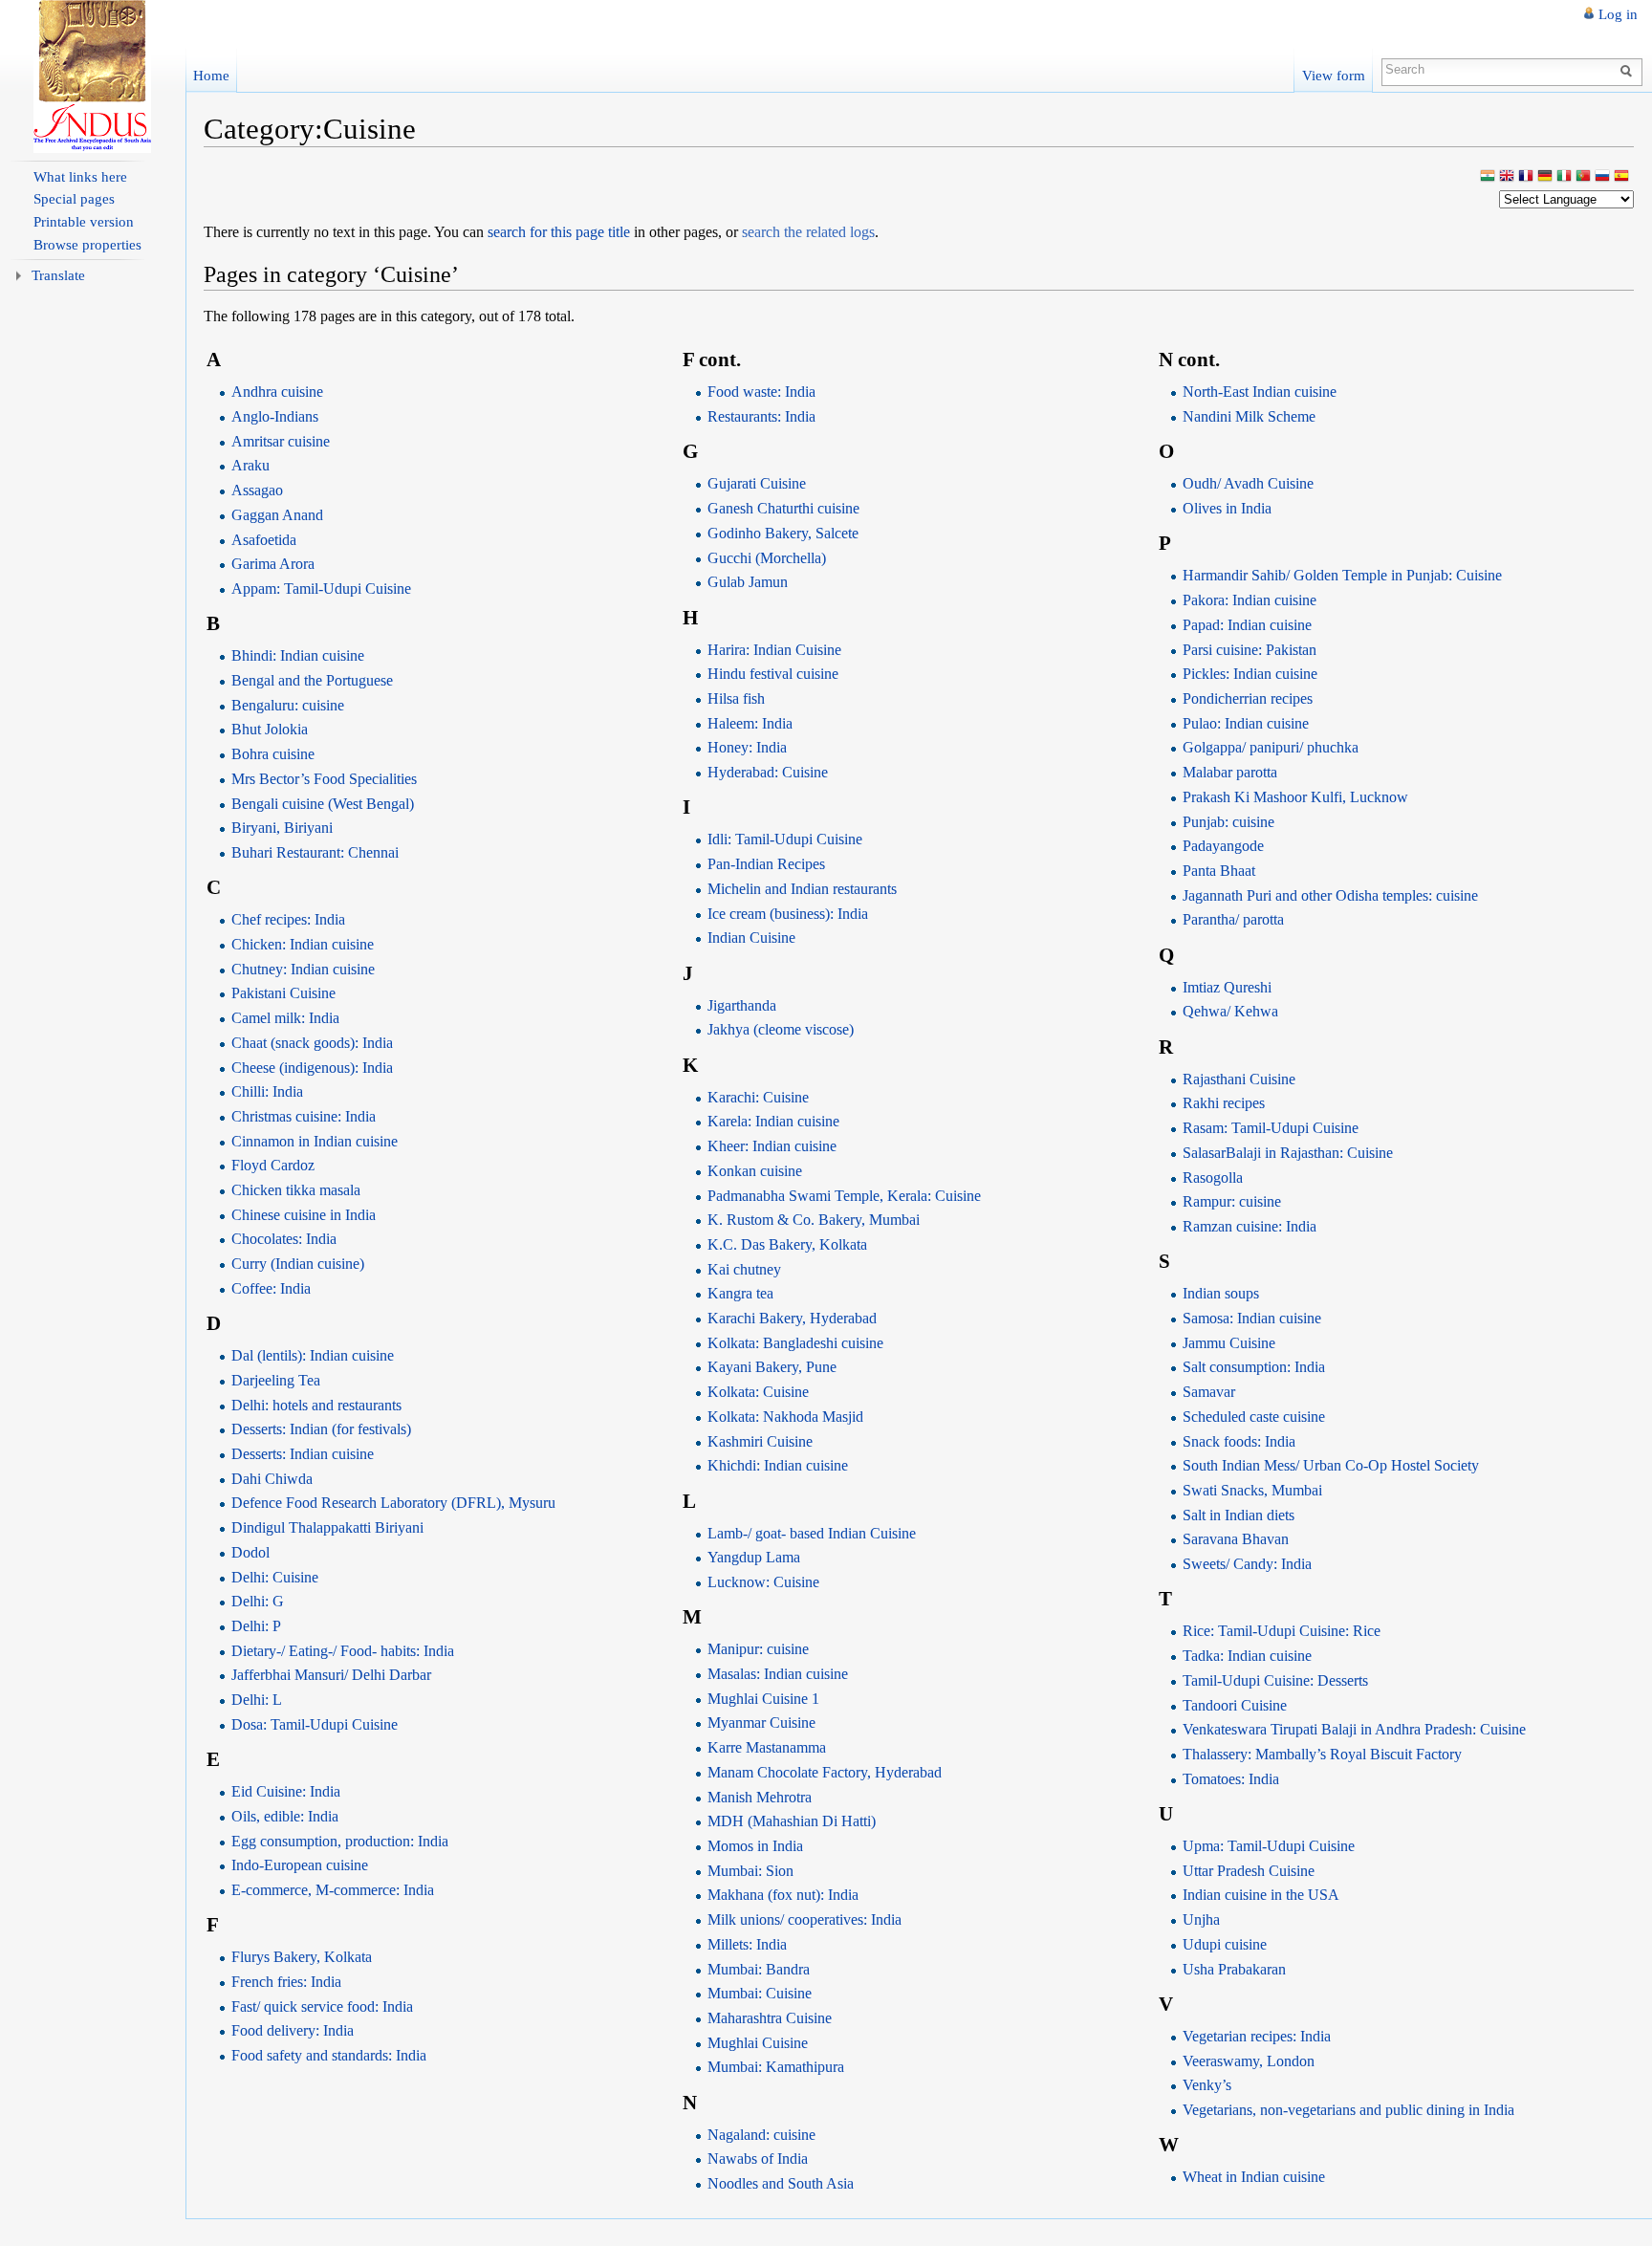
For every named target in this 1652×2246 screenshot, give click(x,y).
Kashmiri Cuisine (760, 1441)
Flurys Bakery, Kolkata (302, 1957)
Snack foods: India (1239, 1441)
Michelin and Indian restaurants (802, 889)
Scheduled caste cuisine (1254, 1417)
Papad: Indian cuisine (1247, 625)
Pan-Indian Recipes (766, 864)
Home (211, 75)
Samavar (1209, 1392)
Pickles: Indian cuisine (1250, 674)
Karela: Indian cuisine (773, 1121)
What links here (80, 177)
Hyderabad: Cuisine (768, 772)
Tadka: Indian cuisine (1247, 1656)
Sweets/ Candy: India (1247, 1564)
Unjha (1201, 1919)
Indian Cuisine (751, 938)
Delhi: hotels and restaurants (316, 1405)
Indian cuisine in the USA (1261, 1895)
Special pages (74, 199)
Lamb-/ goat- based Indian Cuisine (812, 1533)
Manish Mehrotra (760, 1797)
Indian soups (1221, 1293)
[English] (1507, 177)
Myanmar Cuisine (761, 1723)
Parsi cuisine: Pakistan (1250, 650)
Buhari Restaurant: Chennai (315, 852)
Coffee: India (271, 1288)
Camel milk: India (285, 1018)
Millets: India (747, 1944)
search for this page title (559, 232)
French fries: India (286, 1982)
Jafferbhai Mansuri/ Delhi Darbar (331, 1675)
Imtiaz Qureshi (1227, 987)
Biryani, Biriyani (282, 828)
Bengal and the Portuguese (312, 680)
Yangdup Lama (754, 1557)
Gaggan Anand (277, 515)
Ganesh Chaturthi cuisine (783, 508)
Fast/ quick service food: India (322, 2006)
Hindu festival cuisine (773, 674)
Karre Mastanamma (767, 1747)
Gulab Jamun (748, 582)
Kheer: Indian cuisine (772, 1146)
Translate (58, 275)
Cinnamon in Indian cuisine (315, 1141)
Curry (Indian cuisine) (298, 1264)
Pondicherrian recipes (1248, 698)
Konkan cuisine (755, 1171)
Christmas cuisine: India (304, 1116)
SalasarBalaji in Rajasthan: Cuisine (1288, 1153)
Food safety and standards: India (329, 2055)
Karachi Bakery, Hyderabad (792, 1318)
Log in (1618, 14)
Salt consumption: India (1254, 1367)
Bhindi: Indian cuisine (298, 655)
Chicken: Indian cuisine (303, 944)
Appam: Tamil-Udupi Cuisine (321, 589)
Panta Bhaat (1219, 871)
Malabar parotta (1230, 772)
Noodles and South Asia (781, 2183)
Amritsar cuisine (281, 441)
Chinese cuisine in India (304, 1215)
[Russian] (1602, 177)
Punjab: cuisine (1228, 822)
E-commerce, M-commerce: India (333, 1890)
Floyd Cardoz (273, 1165)
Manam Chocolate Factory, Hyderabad (825, 1772)
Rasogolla (1213, 1178)
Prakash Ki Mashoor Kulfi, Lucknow (1295, 797)
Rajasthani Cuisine (1239, 1079)
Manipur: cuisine (758, 1649)
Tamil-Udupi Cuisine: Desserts (1275, 1680)
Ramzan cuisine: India (1250, 1226)
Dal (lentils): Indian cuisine (313, 1355)
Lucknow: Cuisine (763, 1582)
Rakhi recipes (1224, 1103)
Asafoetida (264, 540)
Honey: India (747, 747)
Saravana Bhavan (1236, 1539)
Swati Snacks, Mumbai (1252, 1490)
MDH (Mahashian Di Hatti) (792, 1821)
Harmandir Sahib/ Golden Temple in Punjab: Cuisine (1342, 575)
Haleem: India (750, 723)
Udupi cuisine (1225, 1944)
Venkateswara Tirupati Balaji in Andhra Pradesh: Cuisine (1354, 1729)
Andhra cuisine (277, 392)
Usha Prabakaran (1234, 1969)
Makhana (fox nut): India (783, 1895)
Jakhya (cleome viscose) (781, 1029)
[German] (1545, 177)
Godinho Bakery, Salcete (783, 533)
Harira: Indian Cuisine (774, 650)
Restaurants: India (761, 416)
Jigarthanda (742, 1005)
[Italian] (1564, 177)
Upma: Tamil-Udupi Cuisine (1269, 1846)
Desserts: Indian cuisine (303, 1454)
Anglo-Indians (275, 416)
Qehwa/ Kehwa (1230, 1011)
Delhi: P (256, 1626)
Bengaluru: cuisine (288, 705)
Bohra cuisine (273, 754)
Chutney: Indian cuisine (303, 969)
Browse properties (87, 245)
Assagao (257, 490)
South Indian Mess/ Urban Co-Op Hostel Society (1331, 1465)
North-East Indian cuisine (1260, 392)
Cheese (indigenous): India (312, 1068)
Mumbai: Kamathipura (776, 2067)
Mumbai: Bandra (759, 1969)
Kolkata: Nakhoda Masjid (785, 1417)
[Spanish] (1621, 177)
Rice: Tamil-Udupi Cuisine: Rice (1282, 1631)
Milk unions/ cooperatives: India (804, 1919)
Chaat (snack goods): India (312, 1043)
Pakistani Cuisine (283, 993)
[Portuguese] (1583, 177)
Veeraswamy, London (1249, 2061)
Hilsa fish (736, 698)
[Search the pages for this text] (1629, 70)
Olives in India (1227, 508)
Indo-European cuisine (300, 1865)
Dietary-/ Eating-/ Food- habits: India (343, 1651)
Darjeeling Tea (276, 1380)
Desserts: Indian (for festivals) (321, 1429)
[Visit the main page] (93, 76)
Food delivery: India (293, 2030)
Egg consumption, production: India (340, 1841)
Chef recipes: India (288, 919)
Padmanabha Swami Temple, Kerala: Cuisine (844, 1196)
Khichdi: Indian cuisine (778, 1465)
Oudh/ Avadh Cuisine (1248, 483)
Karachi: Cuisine (758, 1097)
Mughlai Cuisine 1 (763, 1699)
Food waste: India (761, 392)
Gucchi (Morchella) (767, 558)
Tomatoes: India (1231, 1779)
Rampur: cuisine (1232, 1201)
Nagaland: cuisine (761, 2135)
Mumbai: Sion (750, 1871)
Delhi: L (257, 1700)
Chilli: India (267, 1091)
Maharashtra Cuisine (770, 2018)
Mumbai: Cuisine (760, 1993)
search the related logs (808, 232)
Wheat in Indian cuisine (1254, 2177)
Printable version (84, 222)
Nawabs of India (758, 2159)
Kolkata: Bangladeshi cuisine (795, 1343)
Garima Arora (273, 564)
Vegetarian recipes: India (1257, 2036)
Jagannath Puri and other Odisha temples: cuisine (1330, 895)
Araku (250, 465)
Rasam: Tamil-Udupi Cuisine (1271, 1128)
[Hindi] (1488, 177)
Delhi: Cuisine (275, 1577)
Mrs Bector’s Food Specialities (324, 779)
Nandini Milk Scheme (1249, 416)
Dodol (250, 1552)
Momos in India (755, 1846)
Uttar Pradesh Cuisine (1249, 1871)
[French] (1526, 177)
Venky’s (1207, 2085)
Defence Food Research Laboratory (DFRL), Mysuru (393, 1503)
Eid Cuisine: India (286, 1791)
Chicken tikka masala (296, 1190)
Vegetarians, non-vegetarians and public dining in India (1348, 2110)
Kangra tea (740, 1293)
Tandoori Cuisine (1235, 1705)
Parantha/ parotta (1233, 919)
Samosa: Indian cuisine (1252, 1318)
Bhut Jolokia (270, 729)
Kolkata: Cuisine (758, 1392)
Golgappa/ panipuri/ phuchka (1271, 747)
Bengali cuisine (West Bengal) (323, 804)
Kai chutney (744, 1269)
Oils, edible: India (285, 1816)
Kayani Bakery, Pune (772, 1367)
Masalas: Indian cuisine (778, 1674)
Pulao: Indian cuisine (1246, 723)
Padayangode (1223, 846)
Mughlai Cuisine (758, 2043)
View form (1334, 75)
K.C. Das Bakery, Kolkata (787, 1244)
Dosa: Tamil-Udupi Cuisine (315, 1724)
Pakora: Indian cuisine (1250, 600)
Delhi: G (258, 1601)
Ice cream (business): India (788, 914)
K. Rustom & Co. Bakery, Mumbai (814, 1220)
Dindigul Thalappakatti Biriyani (327, 1527)
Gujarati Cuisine (757, 483)
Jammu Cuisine (1229, 1343)
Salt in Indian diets (1239, 1515)
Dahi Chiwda (272, 1479)
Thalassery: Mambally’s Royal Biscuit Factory (1322, 1754)
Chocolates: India (284, 1239)
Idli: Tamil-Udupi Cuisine (785, 839)
